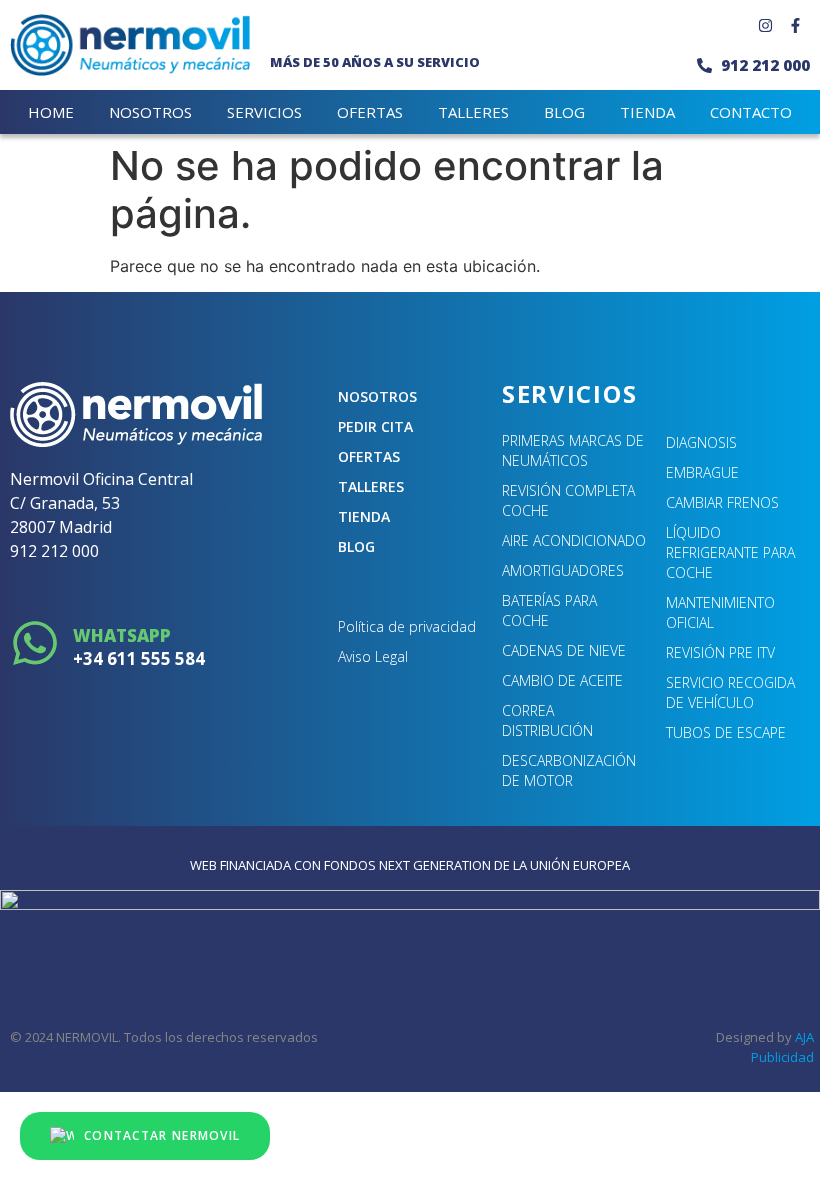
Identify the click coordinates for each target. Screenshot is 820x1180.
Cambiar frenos (722, 502)
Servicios (264, 112)
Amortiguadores (563, 570)
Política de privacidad (407, 626)
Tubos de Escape (726, 732)
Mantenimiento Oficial (720, 612)
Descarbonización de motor (569, 770)
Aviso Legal (373, 656)
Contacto (751, 112)
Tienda (364, 516)
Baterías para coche (549, 610)
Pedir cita (375, 426)
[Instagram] (765, 25)
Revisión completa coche (568, 500)
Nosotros (150, 112)
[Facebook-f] (795, 25)
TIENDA (647, 112)
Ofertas (370, 112)
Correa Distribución (547, 720)
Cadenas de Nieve (564, 650)
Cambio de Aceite (562, 680)
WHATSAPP (122, 635)
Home (51, 112)
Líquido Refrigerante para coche (730, 552)
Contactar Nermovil (162, 1135)
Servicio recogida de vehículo (730, 692)
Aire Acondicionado (574, 540)
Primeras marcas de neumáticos (573, 450)
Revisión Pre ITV (720, 652)
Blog (564, 112)
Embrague (702, 472)
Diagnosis (701, 442)
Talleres (473, 112)
